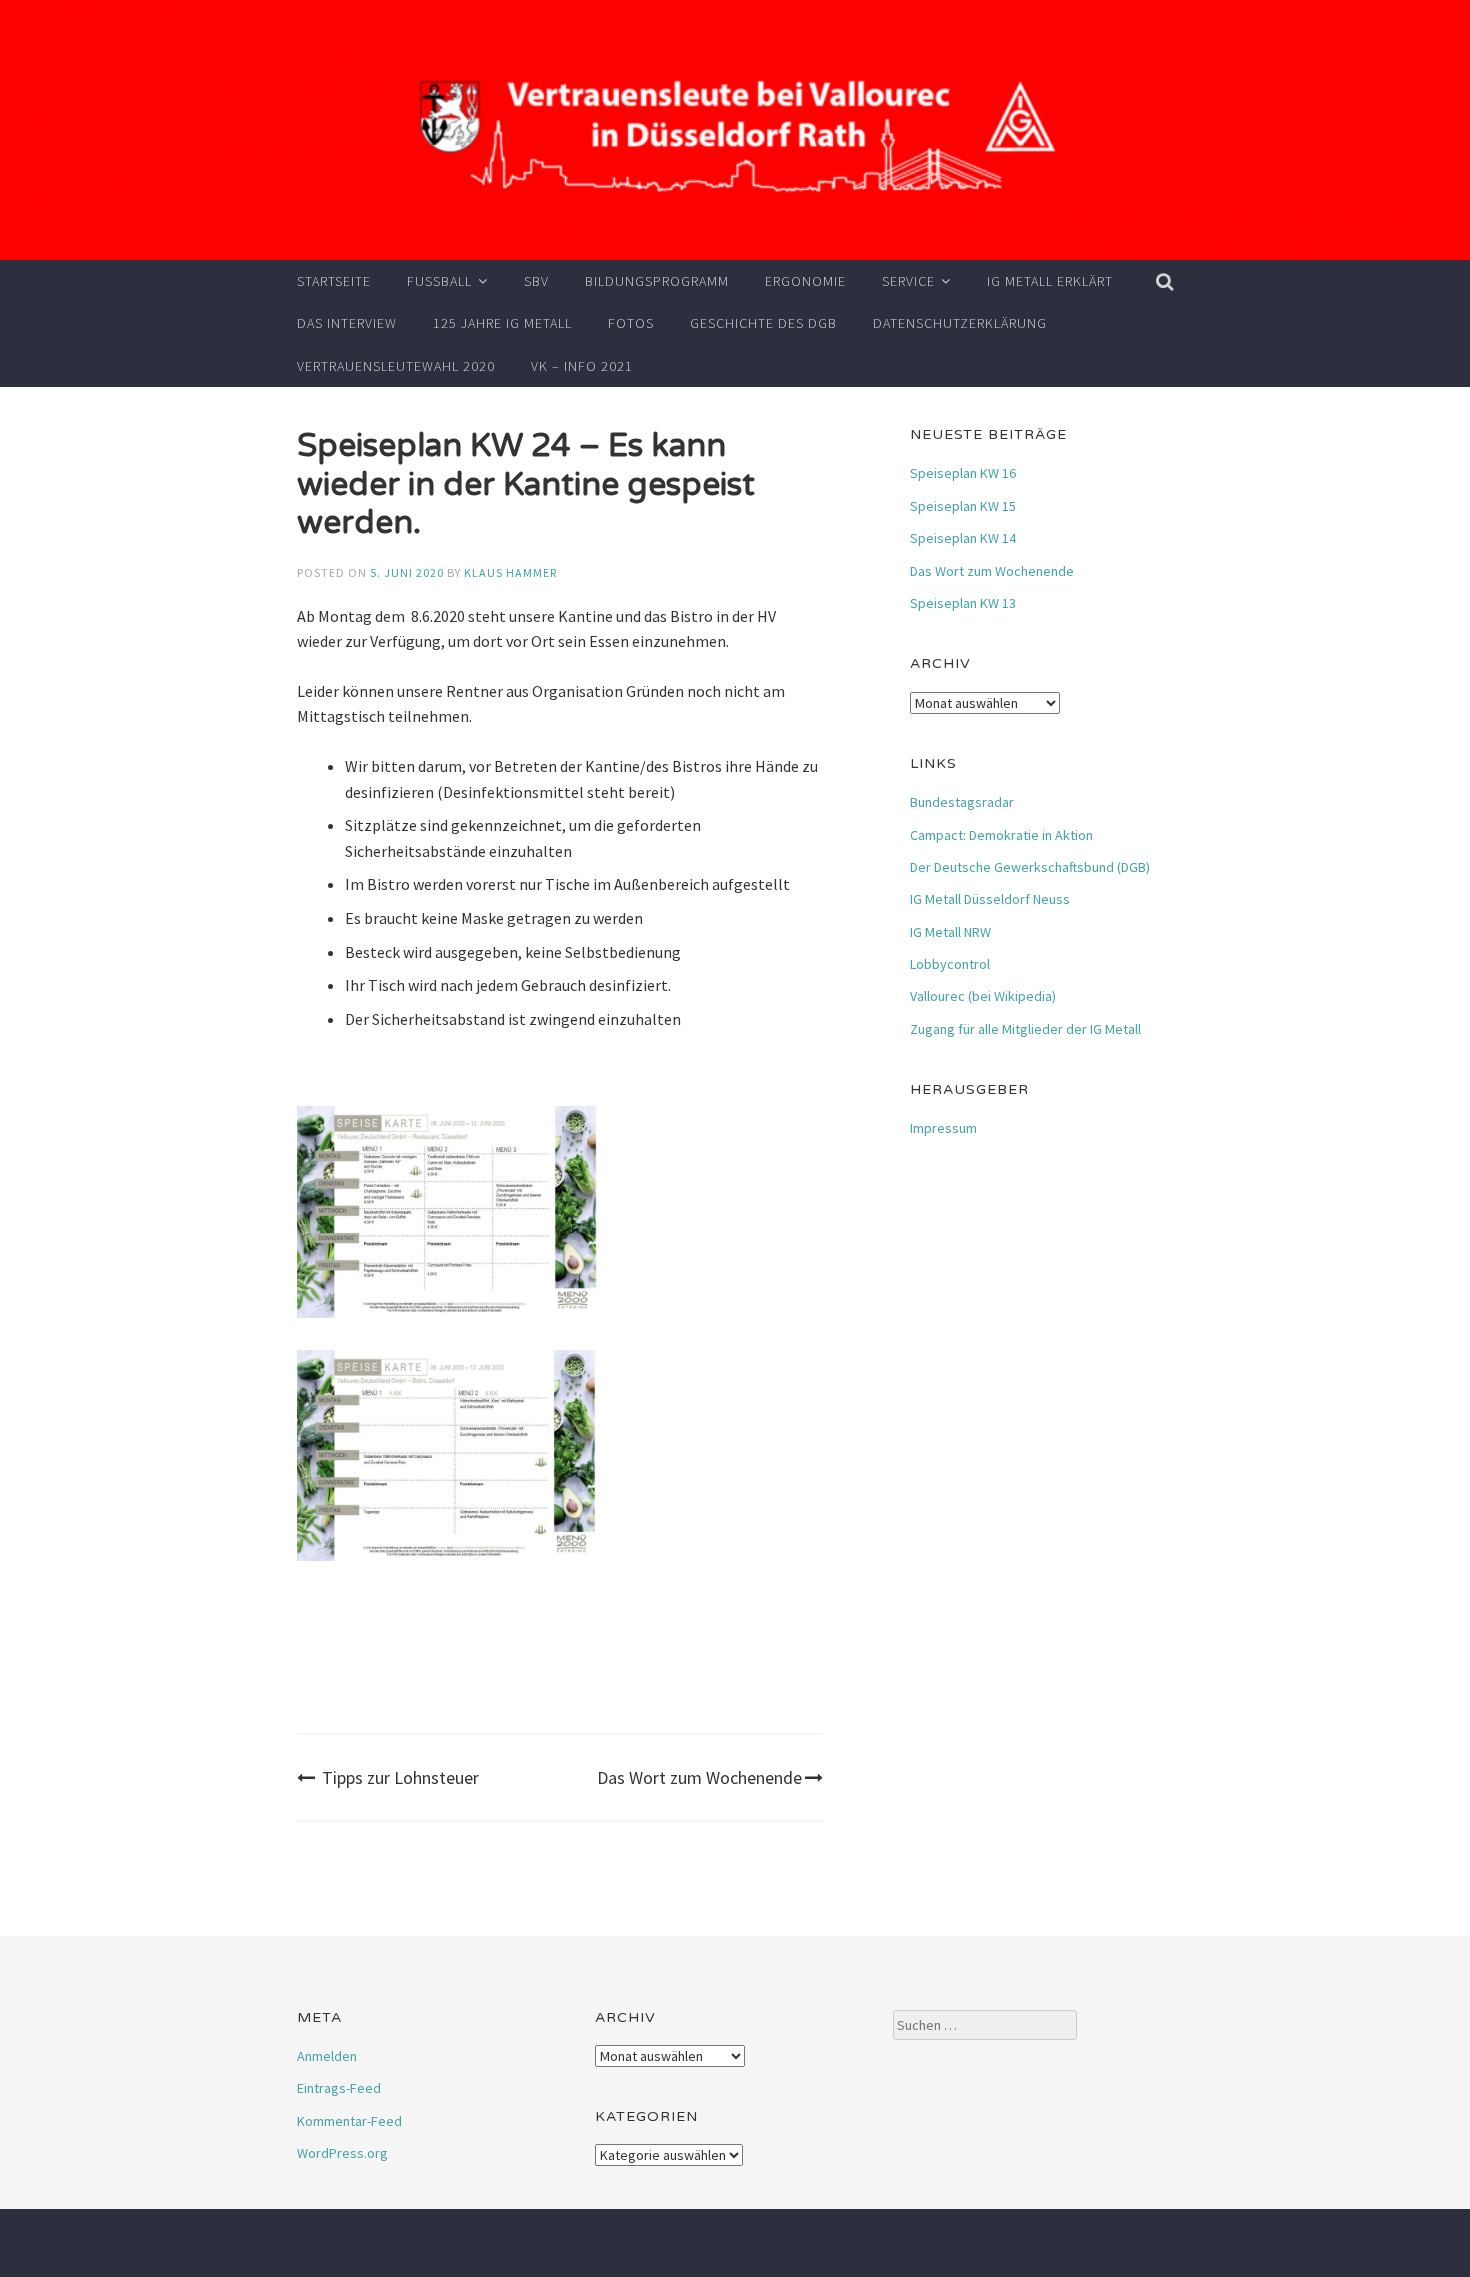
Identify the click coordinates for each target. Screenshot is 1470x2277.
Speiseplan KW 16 (963, 473)
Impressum (943, 1128)
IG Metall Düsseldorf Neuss (990, 899)
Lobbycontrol (950, 964)
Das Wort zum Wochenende (699, 1777)
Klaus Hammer (510, 572)
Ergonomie (805, 281)
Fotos (631, 323)
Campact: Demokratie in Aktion (1001, 835)
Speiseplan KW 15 (963, 506)
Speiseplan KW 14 (963, 538)
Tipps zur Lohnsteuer (400, 1777)
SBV (536, 281)
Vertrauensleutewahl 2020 (396, 366)
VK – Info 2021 (582, 366)
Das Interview (347, 323)
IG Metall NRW (950, 932)
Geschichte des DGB (763, 323)
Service (908, 281)
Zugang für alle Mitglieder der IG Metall (1025, 1029)
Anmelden (327, 2056)
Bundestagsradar (962, 802)
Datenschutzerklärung (960, 323)
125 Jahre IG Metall (502, 323)
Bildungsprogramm (657, 281)
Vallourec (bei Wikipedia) (983, 996)
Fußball (439, 281)
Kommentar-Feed (349, 2121)
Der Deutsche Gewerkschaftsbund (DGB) (1030, 867)
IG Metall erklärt (1050, 281)
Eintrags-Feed (339, 2088)
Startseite (334, 281)
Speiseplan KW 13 (963, 603)
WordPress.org (342, 2153)
